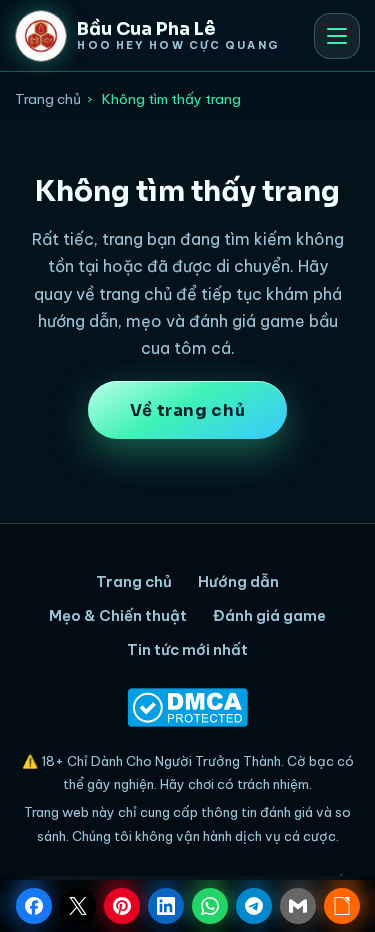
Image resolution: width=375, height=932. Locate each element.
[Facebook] (34, 906)
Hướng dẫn (238, 581)
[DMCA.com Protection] (187, 707)
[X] (78, 906)
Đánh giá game (269, 615)
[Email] (298, 906)
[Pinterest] (122, 906)
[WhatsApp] (210, 906)
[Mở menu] (337, 36)
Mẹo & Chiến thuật (118, 615)
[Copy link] (342, 906)
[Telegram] (254, 906)
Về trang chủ (188, 410)
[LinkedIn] (166, 906)
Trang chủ (48, 99)
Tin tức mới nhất (187, 649)
